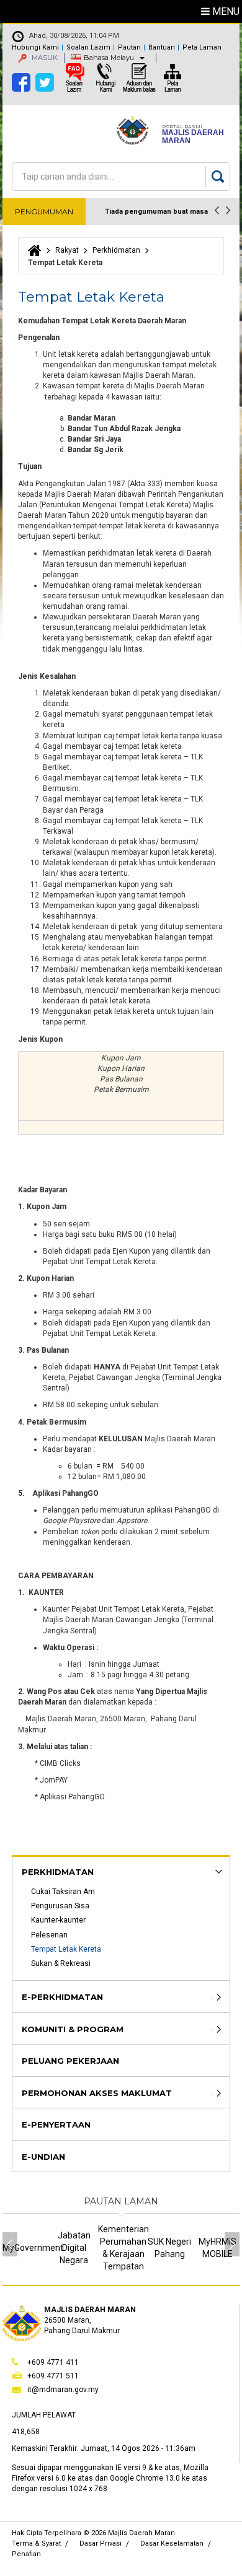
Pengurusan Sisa (60, 1906)
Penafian (26, 2554)
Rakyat (67, 250)
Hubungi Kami (35, 47)
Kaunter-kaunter (58, 1920)
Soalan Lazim (88, 47)
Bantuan (162, 47)
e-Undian (43, 2157)
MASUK (44, 58)
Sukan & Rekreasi (61, 1963)
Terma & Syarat (36, 2543)
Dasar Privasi (101, 2543)
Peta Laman (202, 47)
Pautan (129, 47)
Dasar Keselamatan (172, 2543)
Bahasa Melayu (109, 58)
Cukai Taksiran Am (63, 1892)
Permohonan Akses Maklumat (97, 2093)
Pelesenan (49, 1935)
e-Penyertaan (56, 2124)
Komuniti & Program (73, 2029)
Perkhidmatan (116, 250)
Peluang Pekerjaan (70, 2061)
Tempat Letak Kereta (66, 1949)
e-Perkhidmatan (62, 1997)
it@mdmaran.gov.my (63, 2390)
